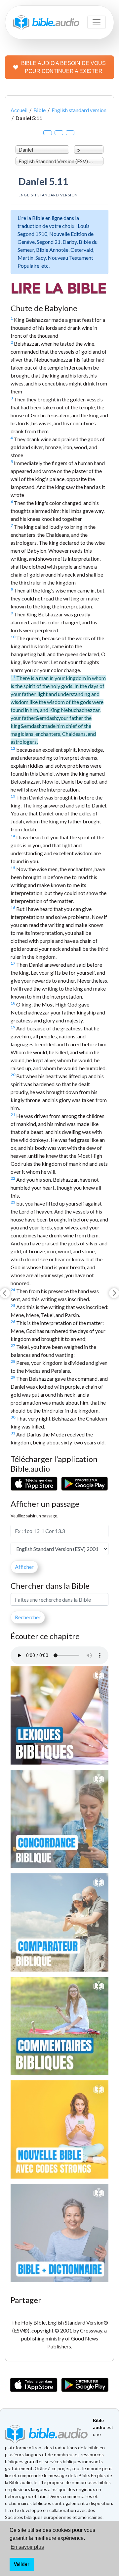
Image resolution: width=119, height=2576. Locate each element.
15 (13, 868)
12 (13, 748)
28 (13, 1361)
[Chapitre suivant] (114, 1293)
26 (13, 1322)
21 (13, 1114)
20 (13, 1075)
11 (13, 677)
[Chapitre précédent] (5, 1293)
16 (13, 907)
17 (13, 963)
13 (13, 796)
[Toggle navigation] (97, 22)
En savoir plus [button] (27, 2547)
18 (13, 1003)
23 (13, 1202)
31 (13, 1433)
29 (13, 1377)
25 (13, 1306)
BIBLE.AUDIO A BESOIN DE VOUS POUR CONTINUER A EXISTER (63, 67)
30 (13, 1417)
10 (13, 637)
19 (13, 1027)
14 (13, 836)
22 (13, 1178)
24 (13, 1290)
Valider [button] (21, 2564)
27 (13, 1345)
